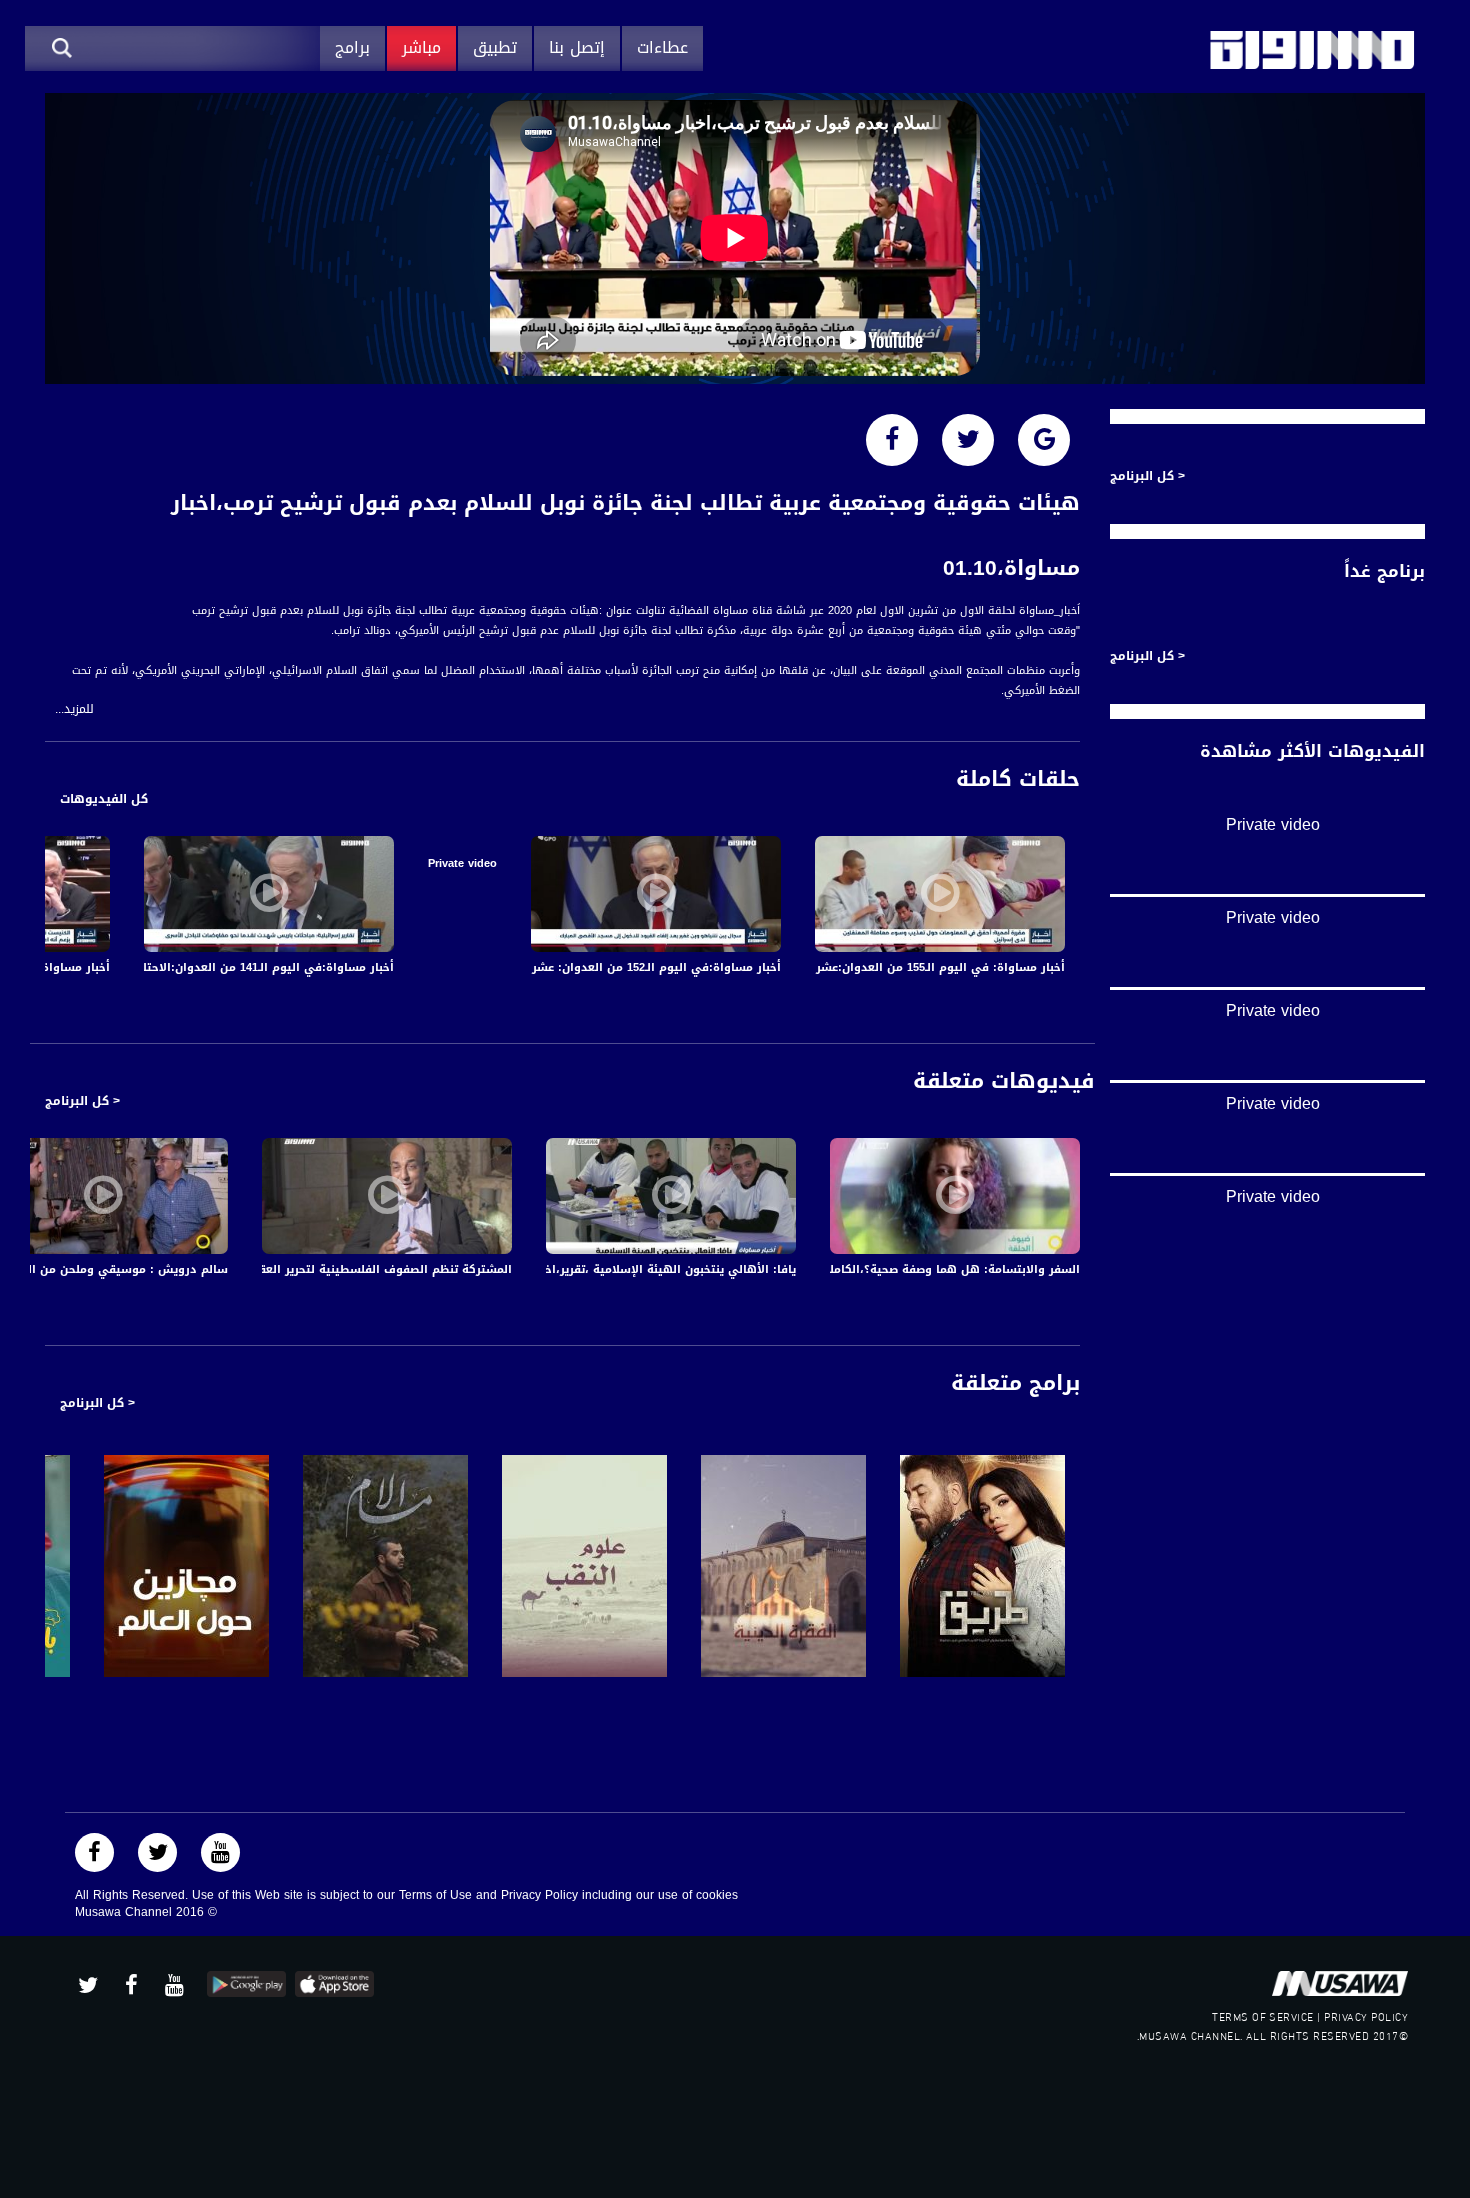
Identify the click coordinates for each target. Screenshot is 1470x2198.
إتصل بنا (577, 47)
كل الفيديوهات (104, 799)
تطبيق (495, 47)
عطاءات (662, 47)
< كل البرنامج (82, 1101)
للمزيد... (74, 709)
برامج (352, 47)
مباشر (421, 47)
